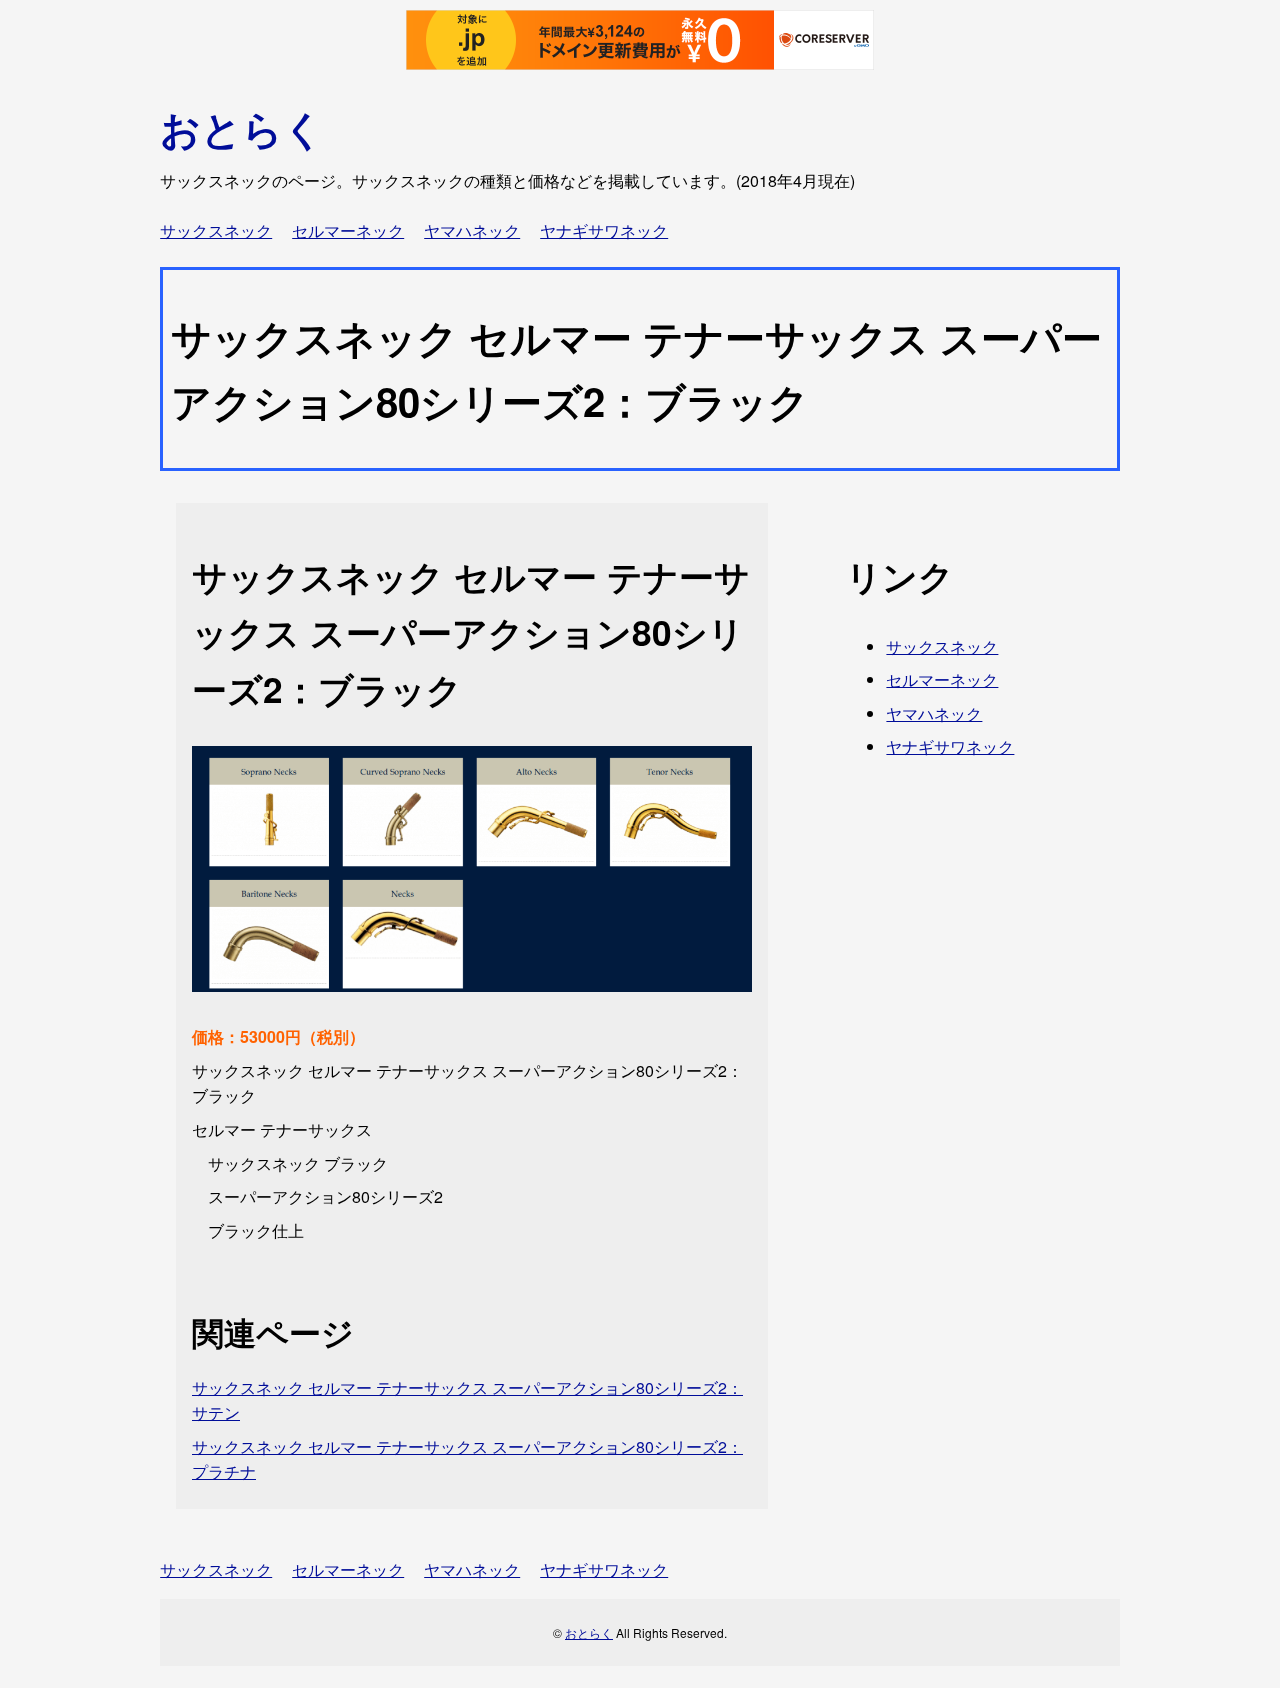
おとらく (242, 127)
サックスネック (216, 230)
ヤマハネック (472, 230)
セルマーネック (348, 230)
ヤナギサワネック (604, 230)
